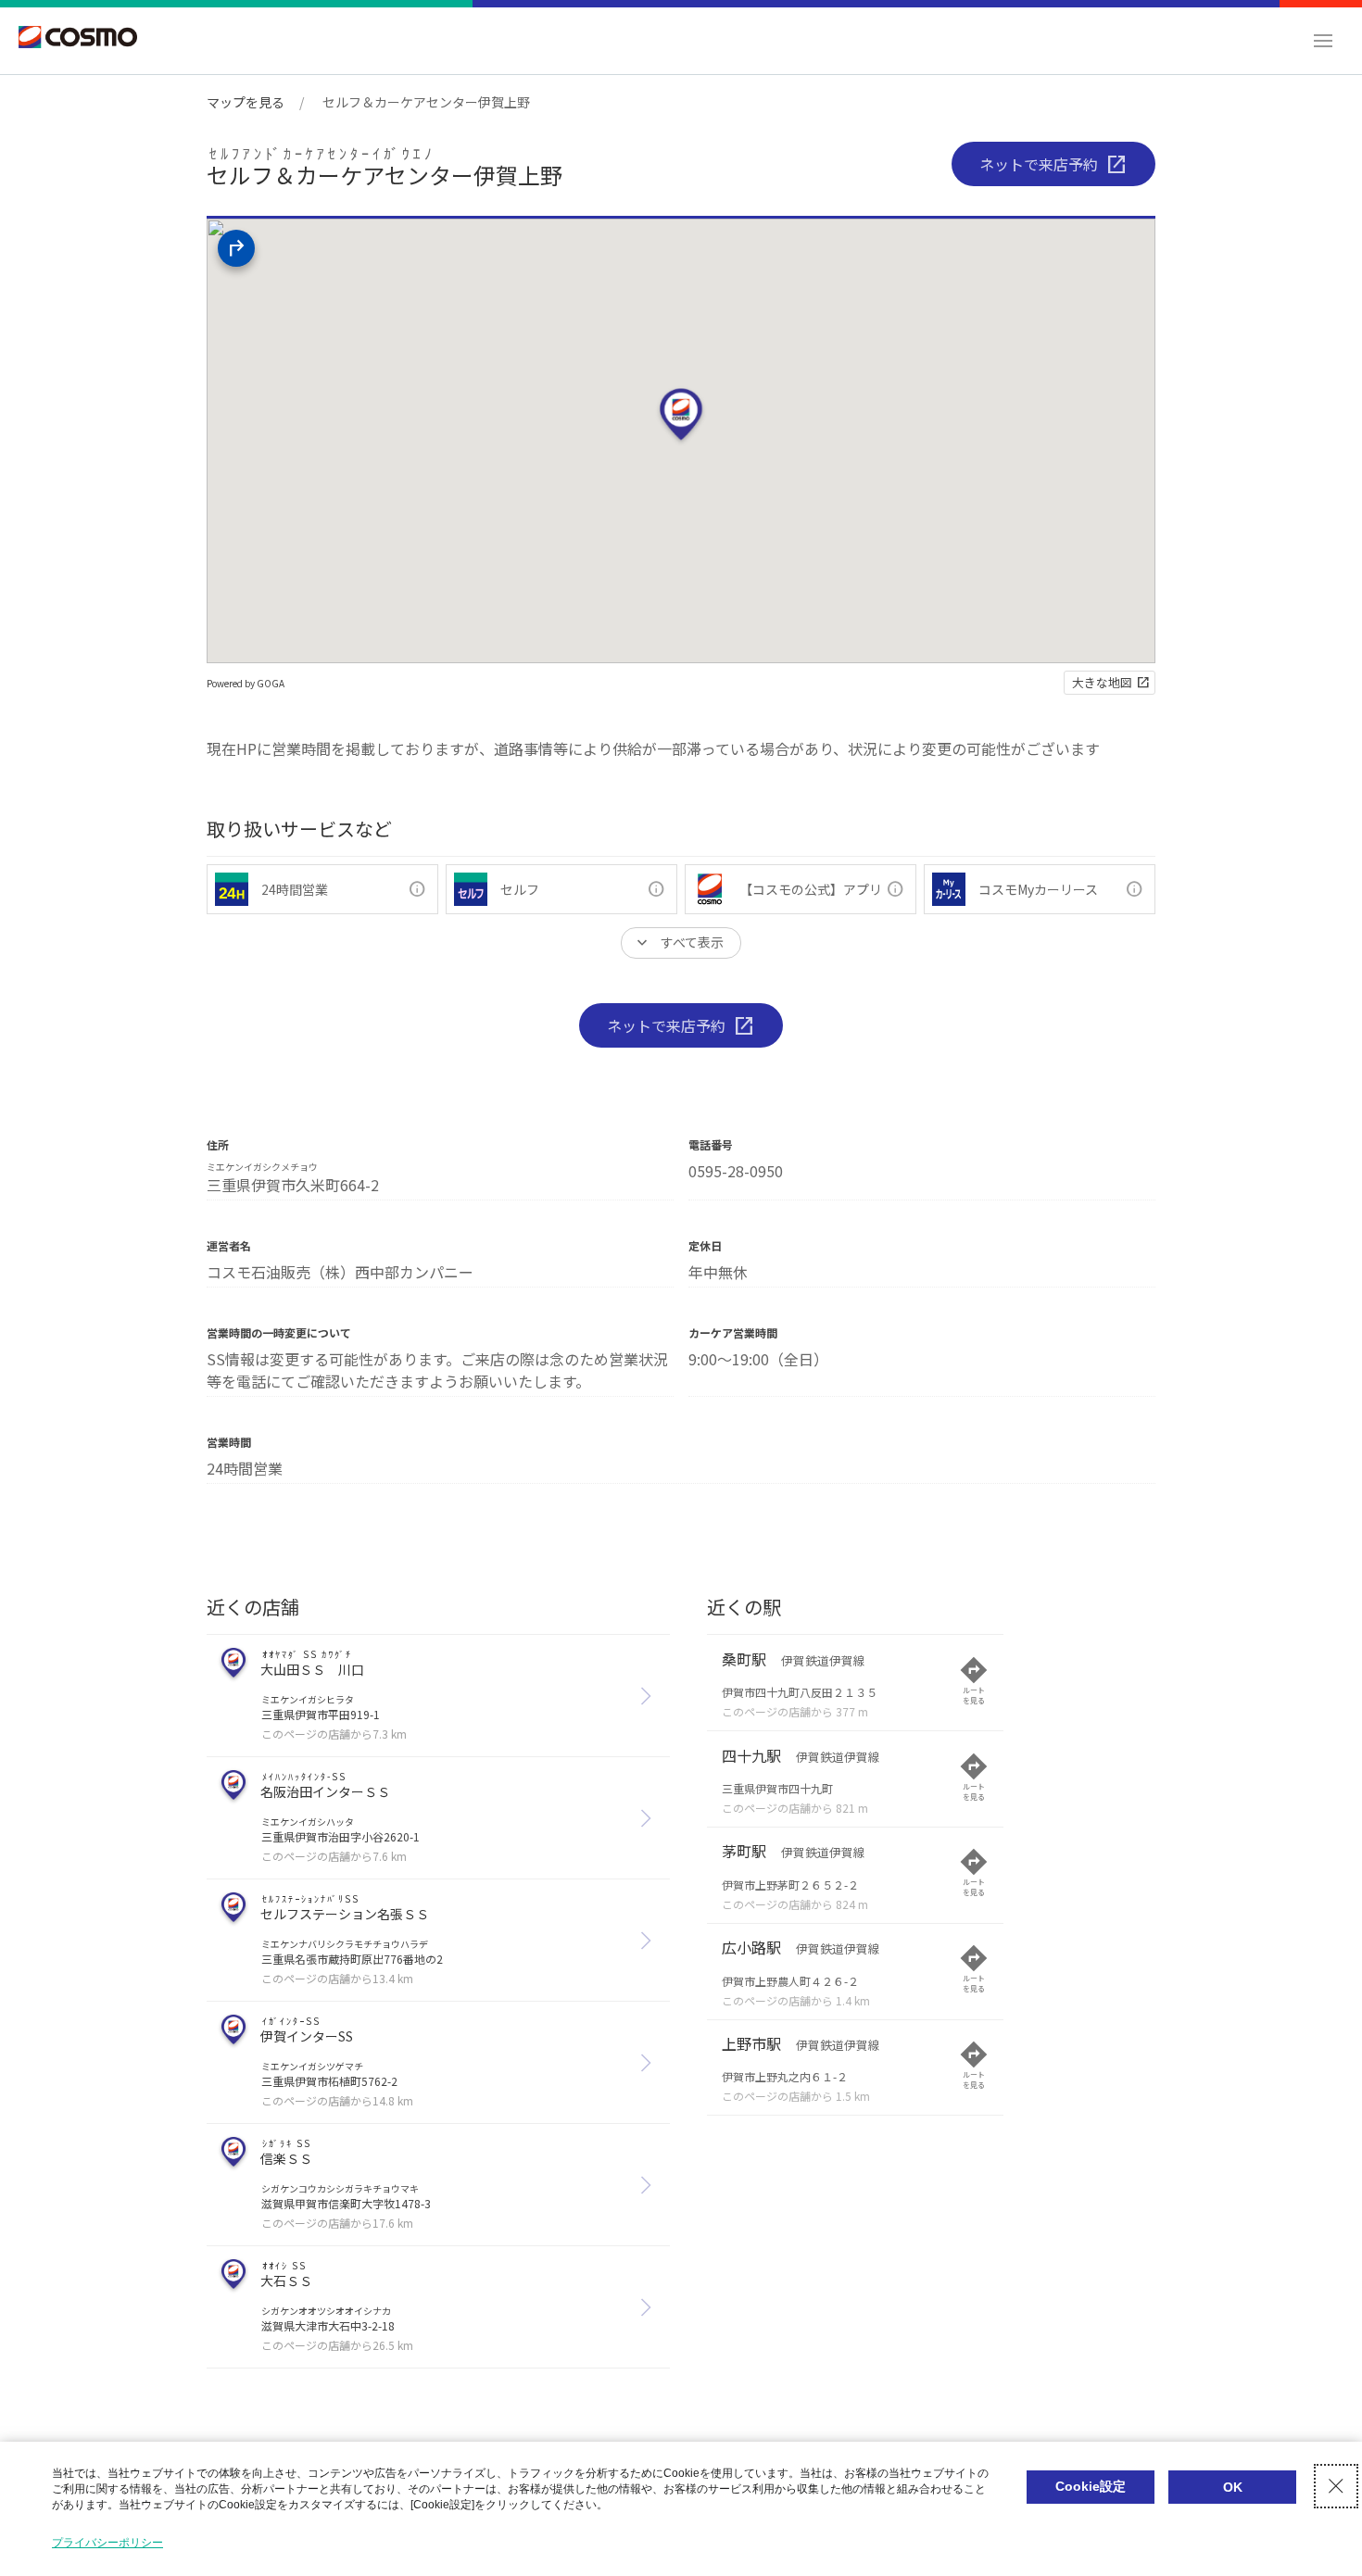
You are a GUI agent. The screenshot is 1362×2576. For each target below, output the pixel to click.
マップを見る (246, 102)
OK (1233, 2487)
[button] (1323, 41)
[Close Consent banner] (1336, 2486)
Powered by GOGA (246, 683)
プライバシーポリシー (107, 2543)
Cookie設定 (1091, 2486)
